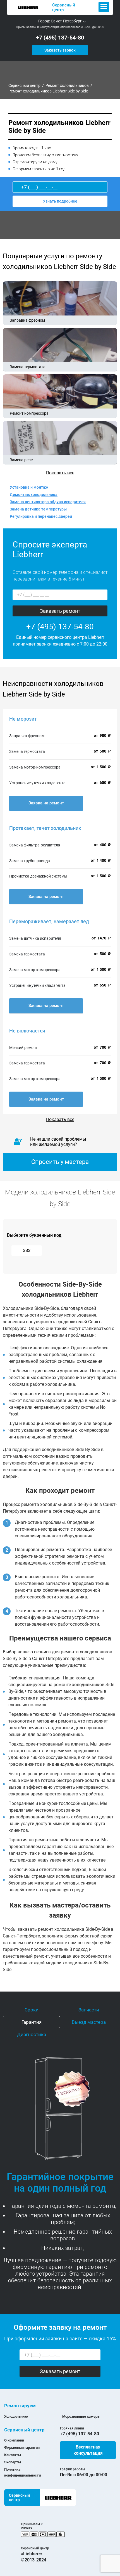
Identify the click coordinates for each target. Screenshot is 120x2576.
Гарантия (32, 2022)
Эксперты (13, 2462)
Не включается (27, 1031)
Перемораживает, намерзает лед (49, 921)
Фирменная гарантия (22, 2448)
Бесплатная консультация (88, 2450)
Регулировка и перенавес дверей (41, 516)
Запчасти (89, 2010)
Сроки (32, 2010)
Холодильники (16, 2416)
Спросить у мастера (60, 1162)
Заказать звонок (60, 50)
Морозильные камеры (81, 2416)
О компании (14, 2440)
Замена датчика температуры (38, 509)
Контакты (13, 2455)
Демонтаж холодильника (34, 495)
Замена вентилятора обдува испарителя (48, 502)
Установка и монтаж (29, 487)
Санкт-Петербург (66, 21)
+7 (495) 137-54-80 (60, 38)
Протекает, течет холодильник (45, 828)
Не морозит (23, 719)
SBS (27, 1250)
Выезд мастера (89, 2022)
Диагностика (32, 2034)
